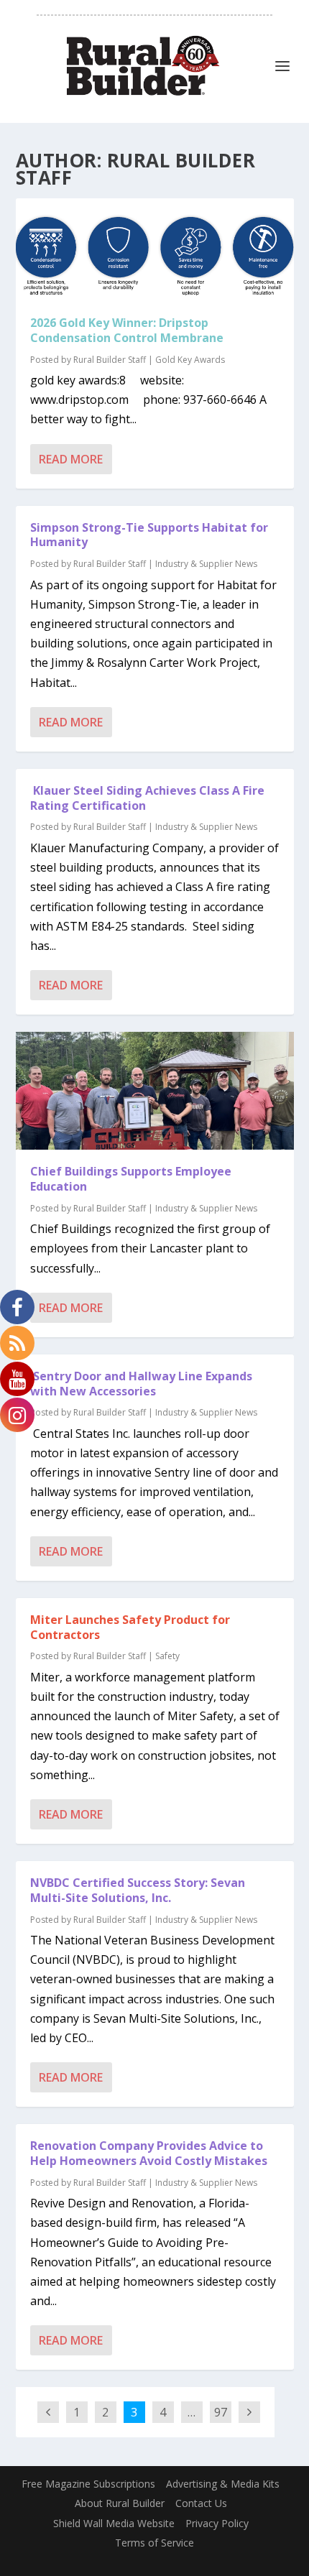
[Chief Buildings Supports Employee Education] (155, 1091)
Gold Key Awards (190, 360)
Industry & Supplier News (206, 564)
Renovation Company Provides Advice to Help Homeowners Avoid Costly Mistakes (149, 2153)
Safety (167, 1656)
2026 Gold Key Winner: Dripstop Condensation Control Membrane (127, 330)
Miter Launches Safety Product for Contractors (130, 1627)
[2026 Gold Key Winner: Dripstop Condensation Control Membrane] (155, 250)
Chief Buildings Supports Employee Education (131, 1179)
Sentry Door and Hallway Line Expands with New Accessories (141, 1384)
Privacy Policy (217, 2523)
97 (221, 2412)
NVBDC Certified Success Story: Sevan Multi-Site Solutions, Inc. (138, 1890)
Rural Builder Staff (110, 360)
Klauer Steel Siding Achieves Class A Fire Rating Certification (147, 798)
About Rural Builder (120, 2503)
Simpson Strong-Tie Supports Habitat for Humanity (149, 535)
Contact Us (201, 2503)
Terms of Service (154, 2543)
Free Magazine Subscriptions (88, 2484)
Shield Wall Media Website (114, 2523)
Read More (71, 459)
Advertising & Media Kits (223, 2484)
